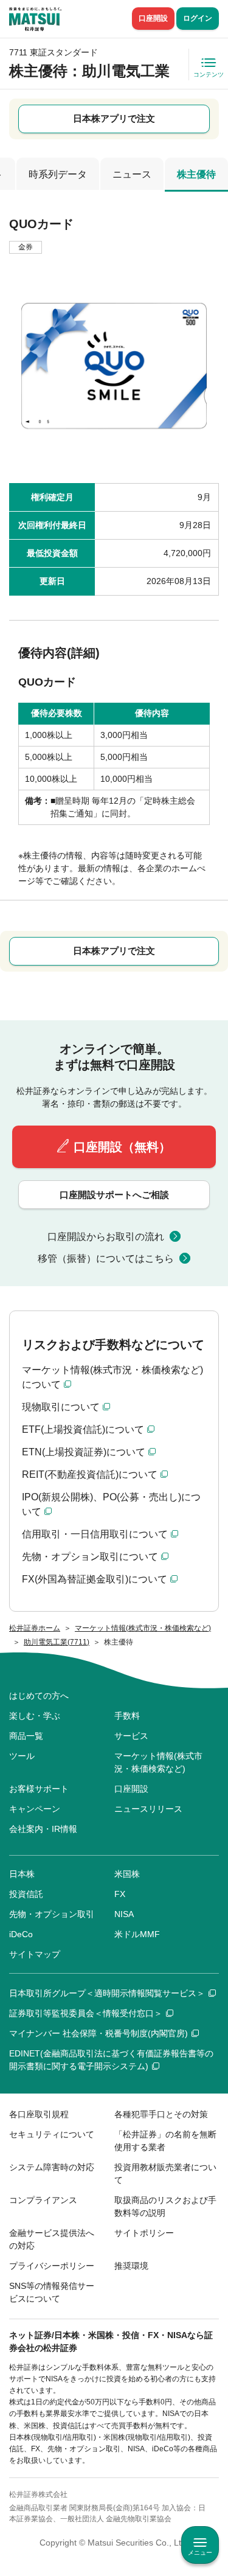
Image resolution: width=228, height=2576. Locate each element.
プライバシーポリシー (52, 2266)
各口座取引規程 (39, 2114)
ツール (22, 1756)
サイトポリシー (144, 2233)
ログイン (198, 18)
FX (120, 1894)
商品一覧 (26, 1736)
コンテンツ (209, 75)
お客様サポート (39, 1789)
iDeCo (21, 1934)
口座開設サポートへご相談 (114, 1195)
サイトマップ (35, 1954)
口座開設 (153, 18)
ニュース (132, 174)
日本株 (22, 1874)
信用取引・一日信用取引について (95, 1534)
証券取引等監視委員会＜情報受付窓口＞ (86, 2013)
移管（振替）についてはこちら (106, 1258)
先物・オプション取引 (52, 1914)
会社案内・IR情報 (43, 1829)
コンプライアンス (43, 2200)
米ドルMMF (137, 1934)
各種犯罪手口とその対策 (161, 2114)
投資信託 (26, 1894)
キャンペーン (35, 1809)
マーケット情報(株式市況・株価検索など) (158, 1762)
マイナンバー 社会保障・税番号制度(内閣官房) (98, 2033)
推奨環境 (131, 2266)
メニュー (200, 2553)
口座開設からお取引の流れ (106, 1237)
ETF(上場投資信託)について (83, 1429)
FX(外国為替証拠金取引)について (95, 1579)
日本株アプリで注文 (114, 118)
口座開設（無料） (122, 1147)
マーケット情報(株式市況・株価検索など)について (112, 1377)
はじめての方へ (39, 1696)
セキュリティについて (52, 2134)
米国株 (127, 1874)
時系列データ (58, 174)
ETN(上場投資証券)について (84, 1452)
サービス (131, 1736)
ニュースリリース (148, 1809)
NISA (124, 1914)
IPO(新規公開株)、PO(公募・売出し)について (111, 1504)
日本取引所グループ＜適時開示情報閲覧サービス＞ (107, 1993)
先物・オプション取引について (90, 1557)
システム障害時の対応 (52, 2167)
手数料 (127, 1716)
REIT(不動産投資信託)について (90, 1474)
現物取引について (61, 1407)
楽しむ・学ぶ (35, 1716)
